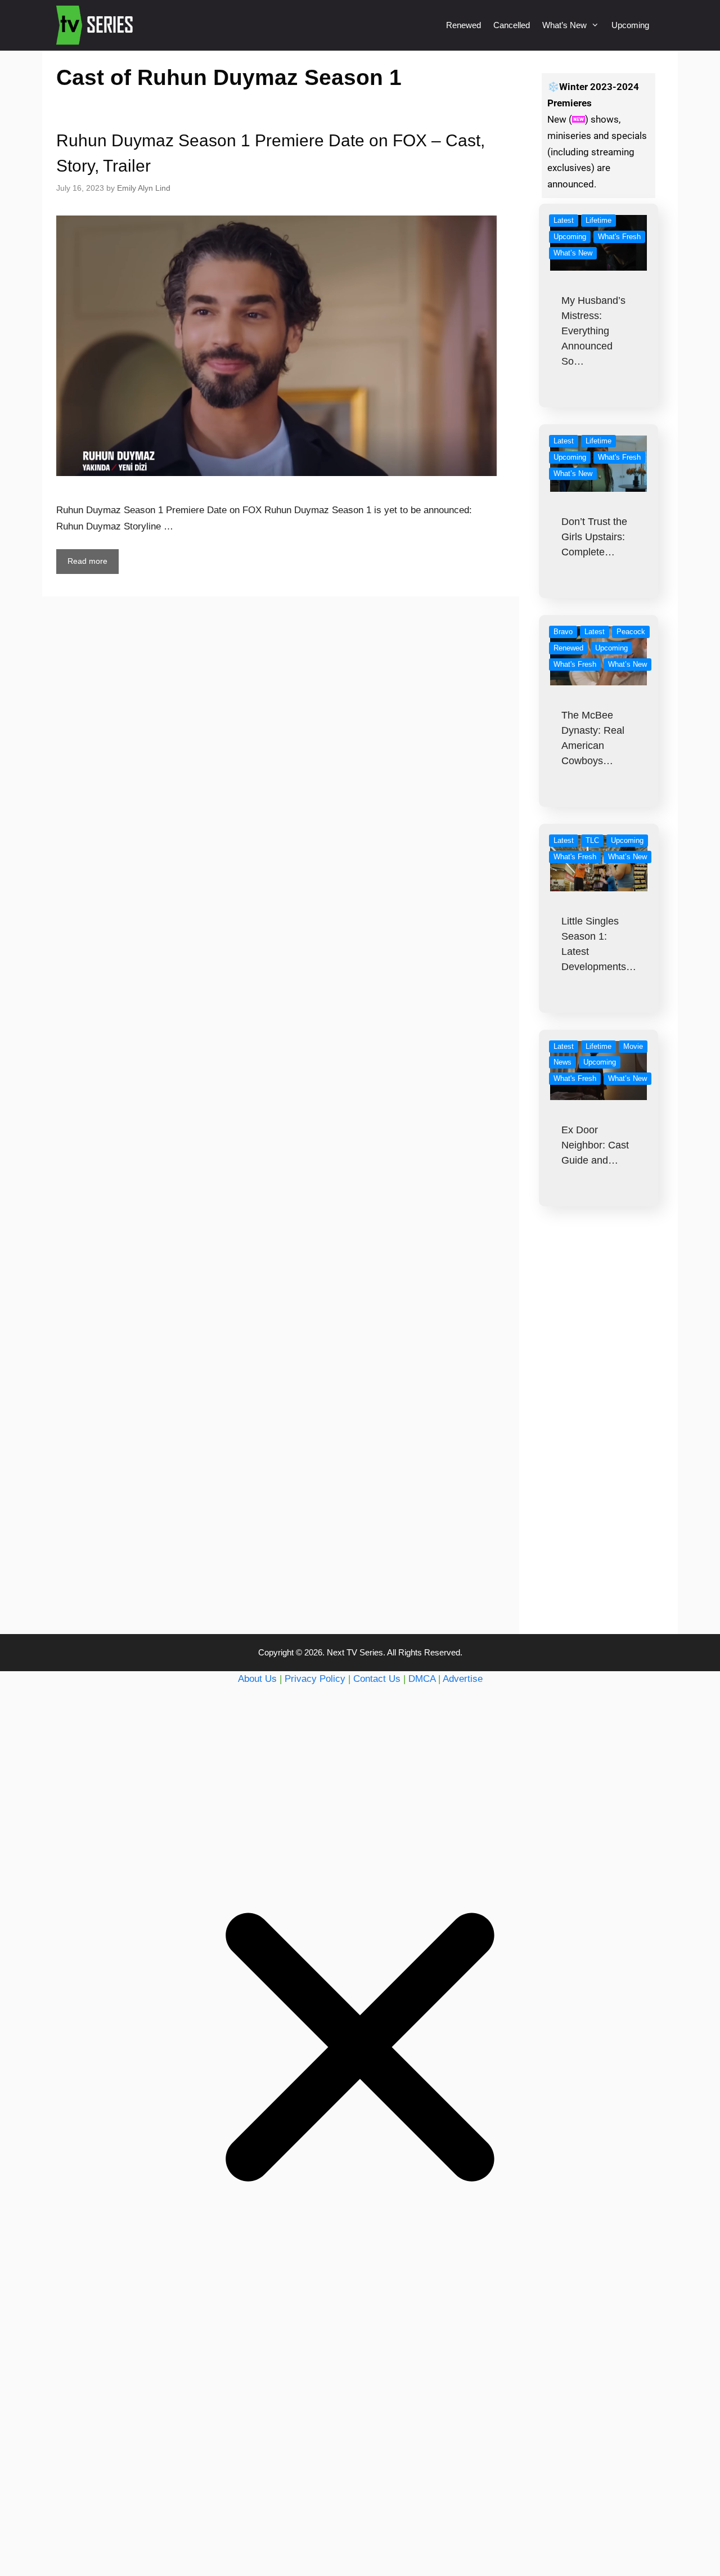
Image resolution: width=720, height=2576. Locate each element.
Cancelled (512, 25)
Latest (564, 220)
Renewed (463, 25)
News (562, 1062)
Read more (87, 561)
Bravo (563, 632)
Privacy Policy (315, 1679)
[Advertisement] (599, 1443)
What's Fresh (619, 237)
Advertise (463, 1679)
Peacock (631, 632)
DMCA (422, 1679)
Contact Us (377, 1679)
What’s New (564, 25)
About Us (257, 1679)
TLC (592, 840)
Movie (633, 1046)
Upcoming (630, 25)
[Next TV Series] (96, 25)
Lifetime (598, 220)
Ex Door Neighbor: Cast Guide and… (595, 1145)
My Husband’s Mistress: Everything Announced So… (593, 331)
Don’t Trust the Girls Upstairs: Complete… (594, 537)
